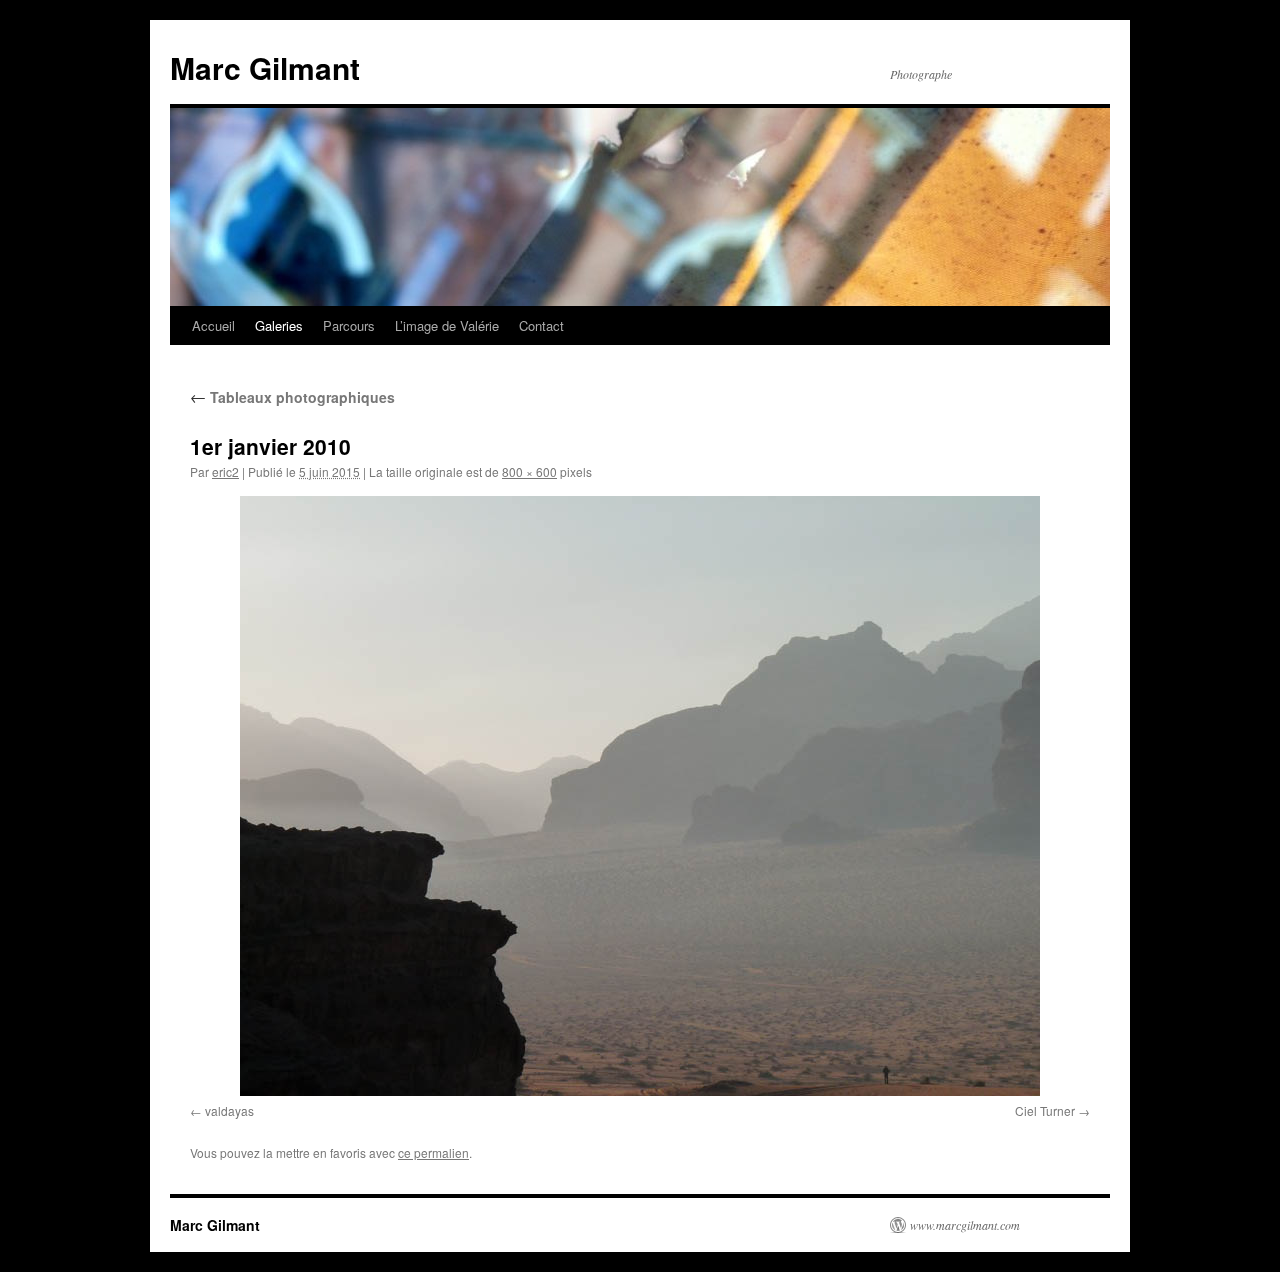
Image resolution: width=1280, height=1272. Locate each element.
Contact (541, 325)
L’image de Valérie (447, 325)
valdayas (229, 1110)
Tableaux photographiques (292, 397)
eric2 (225, 471)
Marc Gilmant (265, 67)
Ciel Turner (1045, 1110)
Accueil (213, 325)
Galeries (279, 325)
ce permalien (433, 1152)
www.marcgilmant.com (965, 1225)
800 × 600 (529, 471)
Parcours (349, 325)
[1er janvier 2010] (640, 796)
